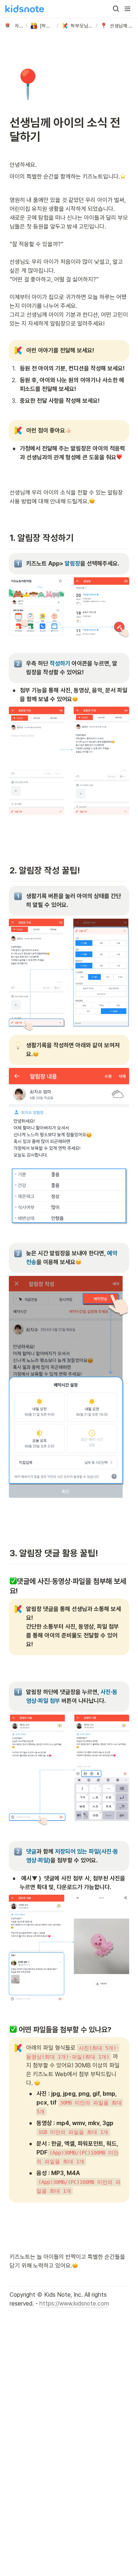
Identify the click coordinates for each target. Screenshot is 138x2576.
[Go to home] (25, 9)
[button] (116, 9)
